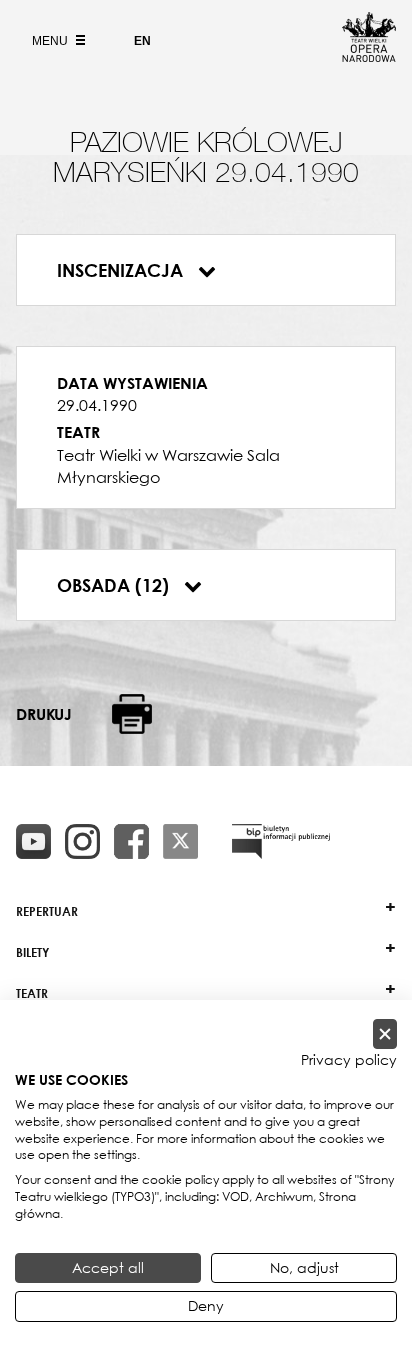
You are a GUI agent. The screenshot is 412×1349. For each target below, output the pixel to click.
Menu (51, 41)
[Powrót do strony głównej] (369, 56)
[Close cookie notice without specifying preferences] (385, 1034)
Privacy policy (349, 1060)
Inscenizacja (122, 270)
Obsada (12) (115, 585)
